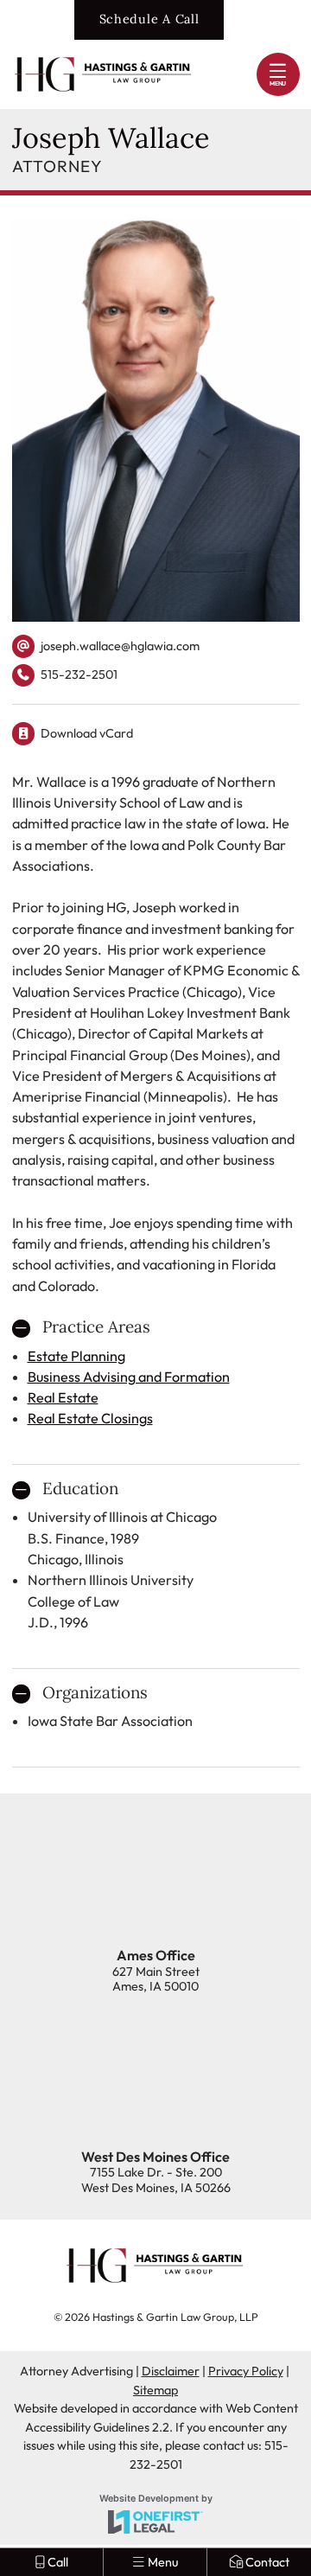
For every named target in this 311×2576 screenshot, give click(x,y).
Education (80, 1489)
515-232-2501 (65, 677)
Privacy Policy (246, 2371)
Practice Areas (96, 1327)
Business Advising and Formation (129, 1377)
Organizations (95, 1693)
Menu (278, 83)
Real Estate (63, 1397)
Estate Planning (76, 1356)
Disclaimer (171, 2371)
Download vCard (87, 733)
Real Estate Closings (90, 1418)
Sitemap (155, 2390)
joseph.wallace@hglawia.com (120, 646)
